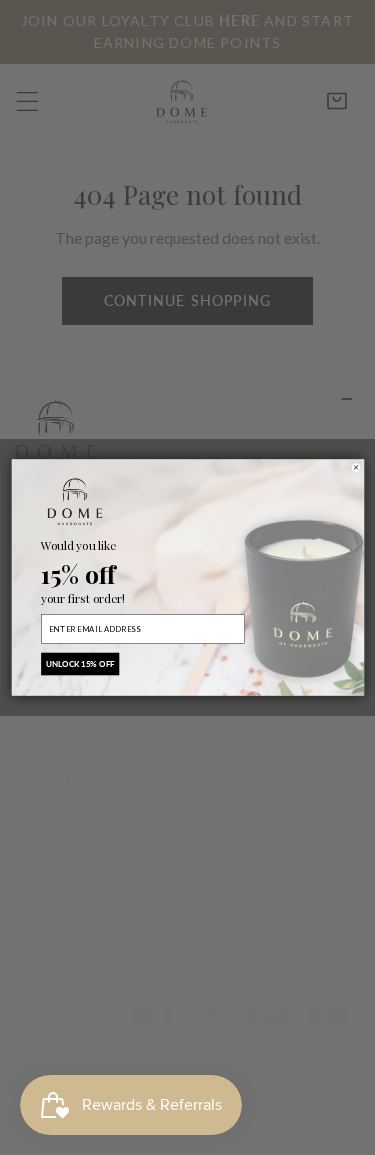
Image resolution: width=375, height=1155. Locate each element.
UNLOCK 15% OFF (79, 664)
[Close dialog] (355, 467)
